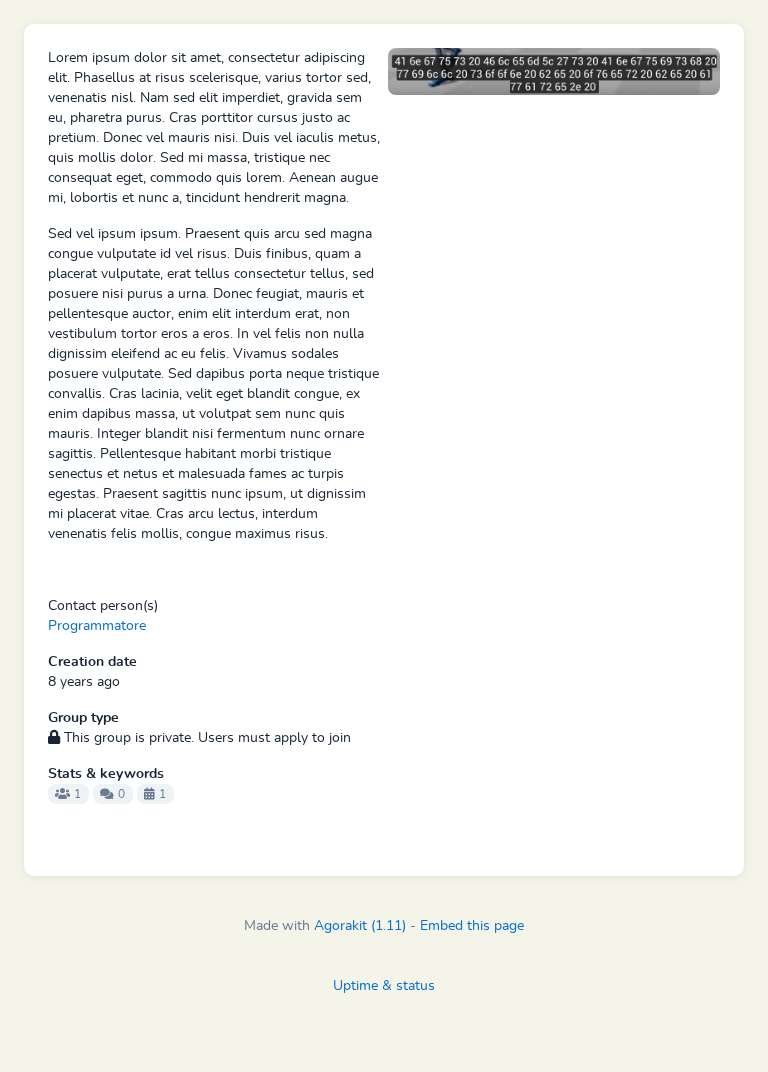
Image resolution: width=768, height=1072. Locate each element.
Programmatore (97, 626)
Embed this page (472, 926)
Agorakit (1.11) (360, 926)
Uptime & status (384, 986)
